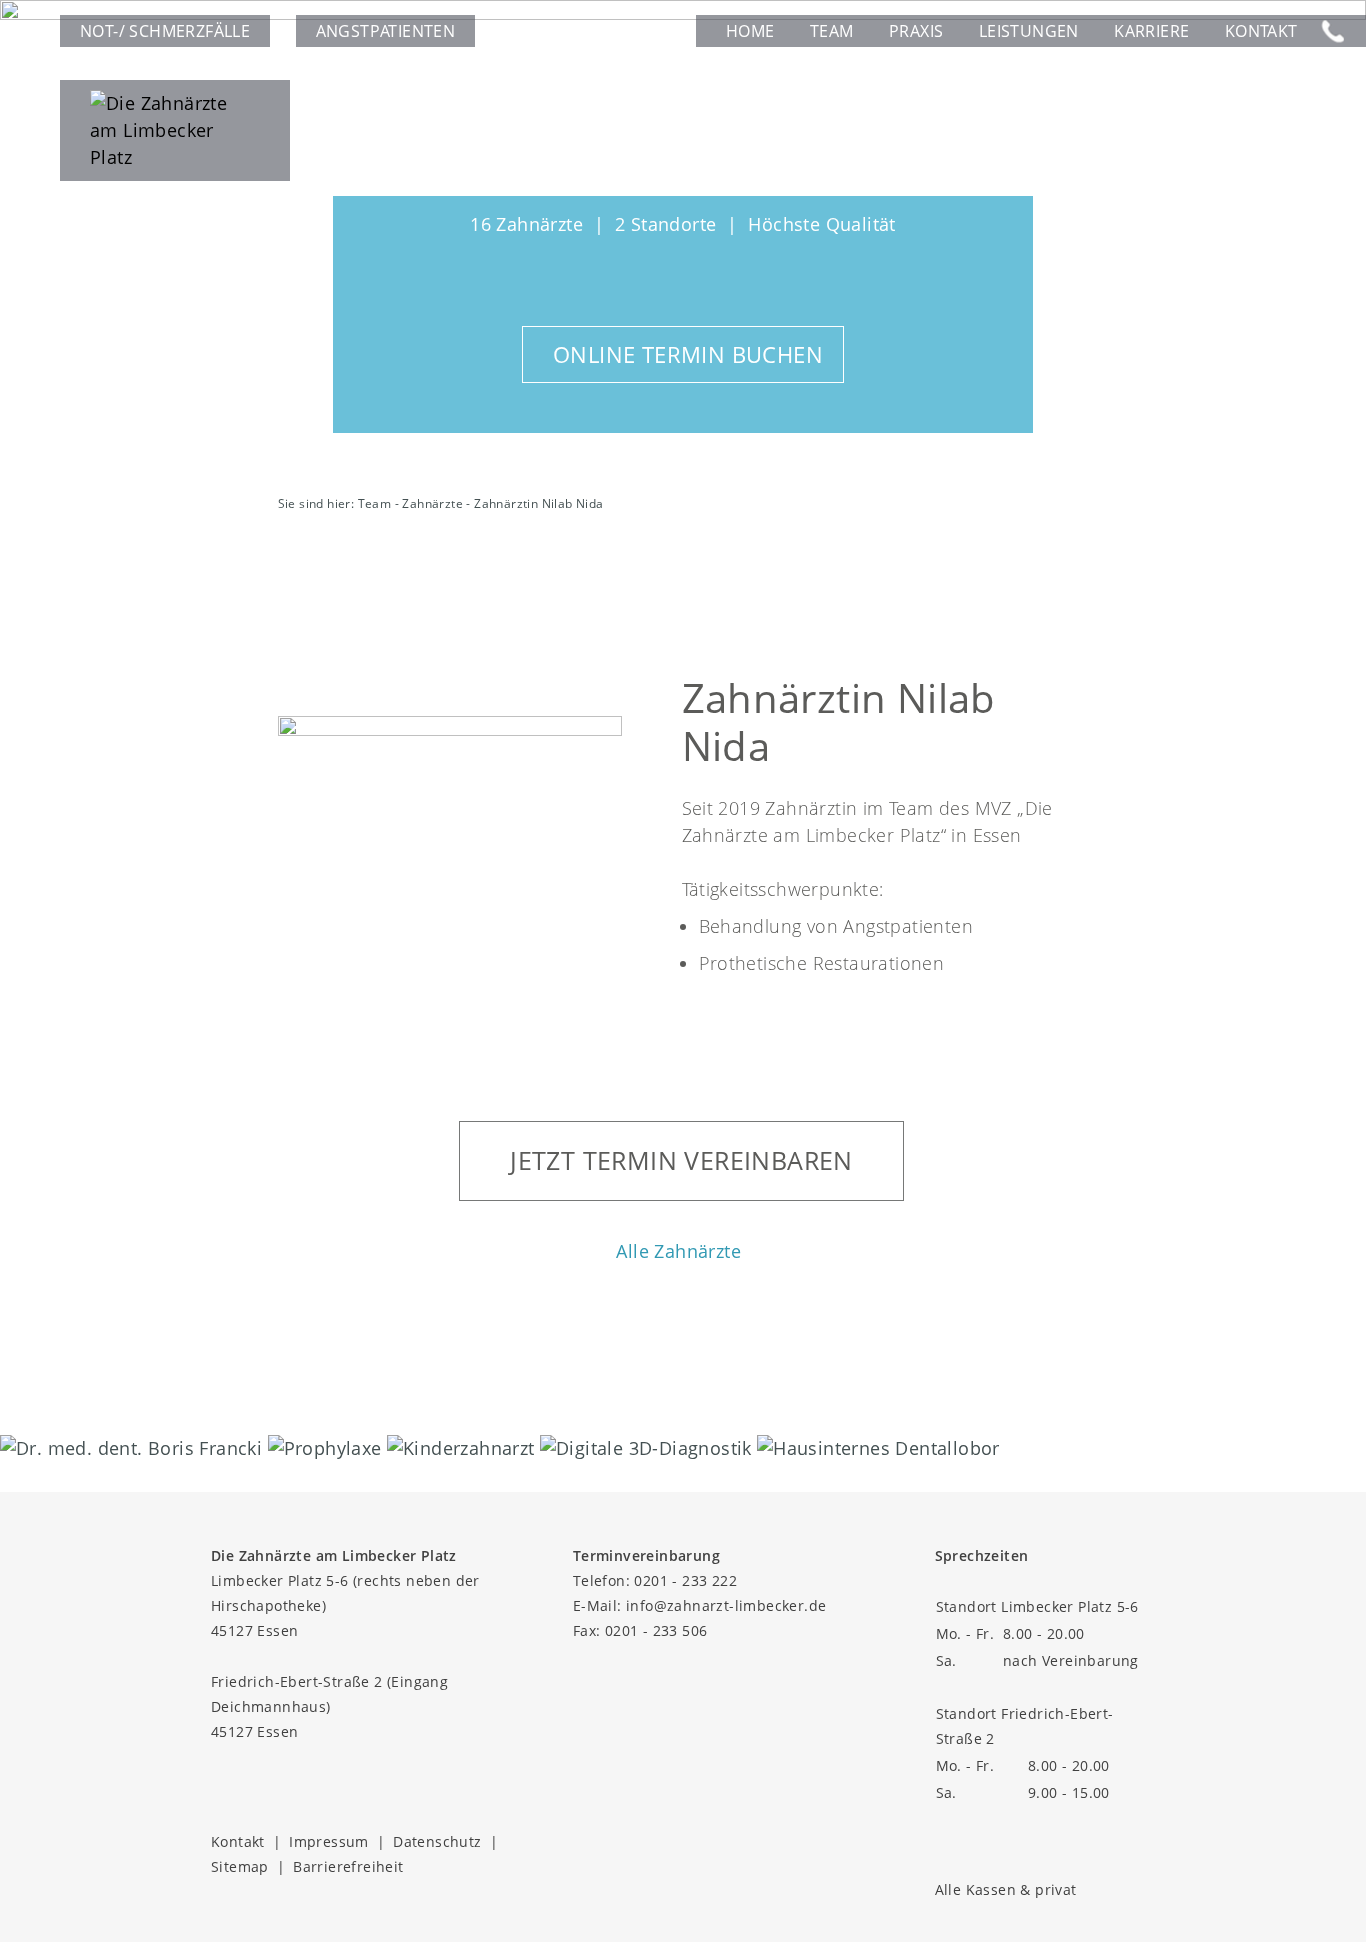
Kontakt (1261, 31)
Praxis (916, 31)
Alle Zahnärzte (678, 1251)
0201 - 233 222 (685, 1580)
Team (832, 31)
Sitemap (240, 1866)
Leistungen (1029, 31)
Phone (1332, 31)
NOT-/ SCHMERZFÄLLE (165, 31)
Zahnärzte (432, 503)
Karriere (1151, 31)
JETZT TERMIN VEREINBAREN (681, 1160)
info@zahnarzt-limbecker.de (726, 1605)
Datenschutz (437, 1841)
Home (750, 31)
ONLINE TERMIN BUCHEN (688, 354)
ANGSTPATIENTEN (386, 31)
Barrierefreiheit (348, 1866)
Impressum (329, 1841)
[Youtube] (309, 1785)
